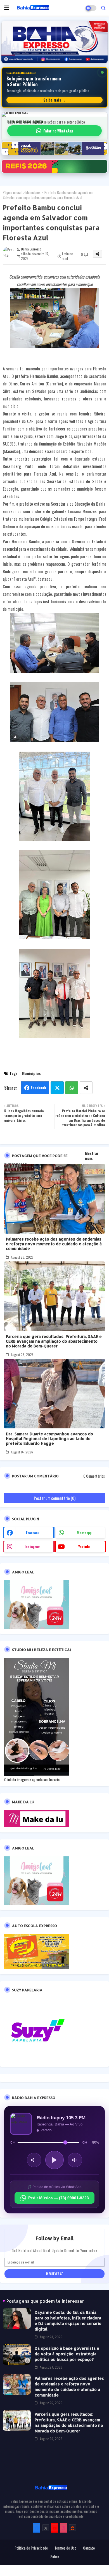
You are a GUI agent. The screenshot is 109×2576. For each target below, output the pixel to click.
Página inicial (12, 192)
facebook (33, 1533)
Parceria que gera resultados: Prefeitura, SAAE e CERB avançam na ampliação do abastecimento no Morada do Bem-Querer (54, 1341)
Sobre (55, 2557)
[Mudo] (12, 2143)
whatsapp (84, 1533)
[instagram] (64, 2528)
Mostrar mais (92, 1156)
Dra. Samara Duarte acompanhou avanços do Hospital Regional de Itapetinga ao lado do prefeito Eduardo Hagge (49, 1439)
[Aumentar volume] (75, 2160)
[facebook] (37, 2528)
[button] (103, 8)
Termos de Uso (65, 2548)
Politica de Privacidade (31, 2548)
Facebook (38, 1088)
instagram (33, 1547)
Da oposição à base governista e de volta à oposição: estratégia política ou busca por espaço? (67, 2354)
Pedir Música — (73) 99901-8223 (59, 2198)
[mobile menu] (7, 8)
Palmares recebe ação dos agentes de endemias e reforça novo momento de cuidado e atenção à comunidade (54, 1244)
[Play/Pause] (54, 2160)
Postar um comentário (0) (55, 1498)
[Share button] (86, 1088)
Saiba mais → (54, 100)
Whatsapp (72, 1088)
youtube (84, 1547)
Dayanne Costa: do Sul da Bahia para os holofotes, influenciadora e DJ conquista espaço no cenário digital (68, 2321)
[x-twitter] (46, 2528)
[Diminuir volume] (34, 2160)
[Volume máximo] (84, 2143)
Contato (89, 2548)
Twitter (57, 1088)
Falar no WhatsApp (58, 131)
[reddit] (73, 2528)
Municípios (33, 192)
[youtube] (55, 2528)
